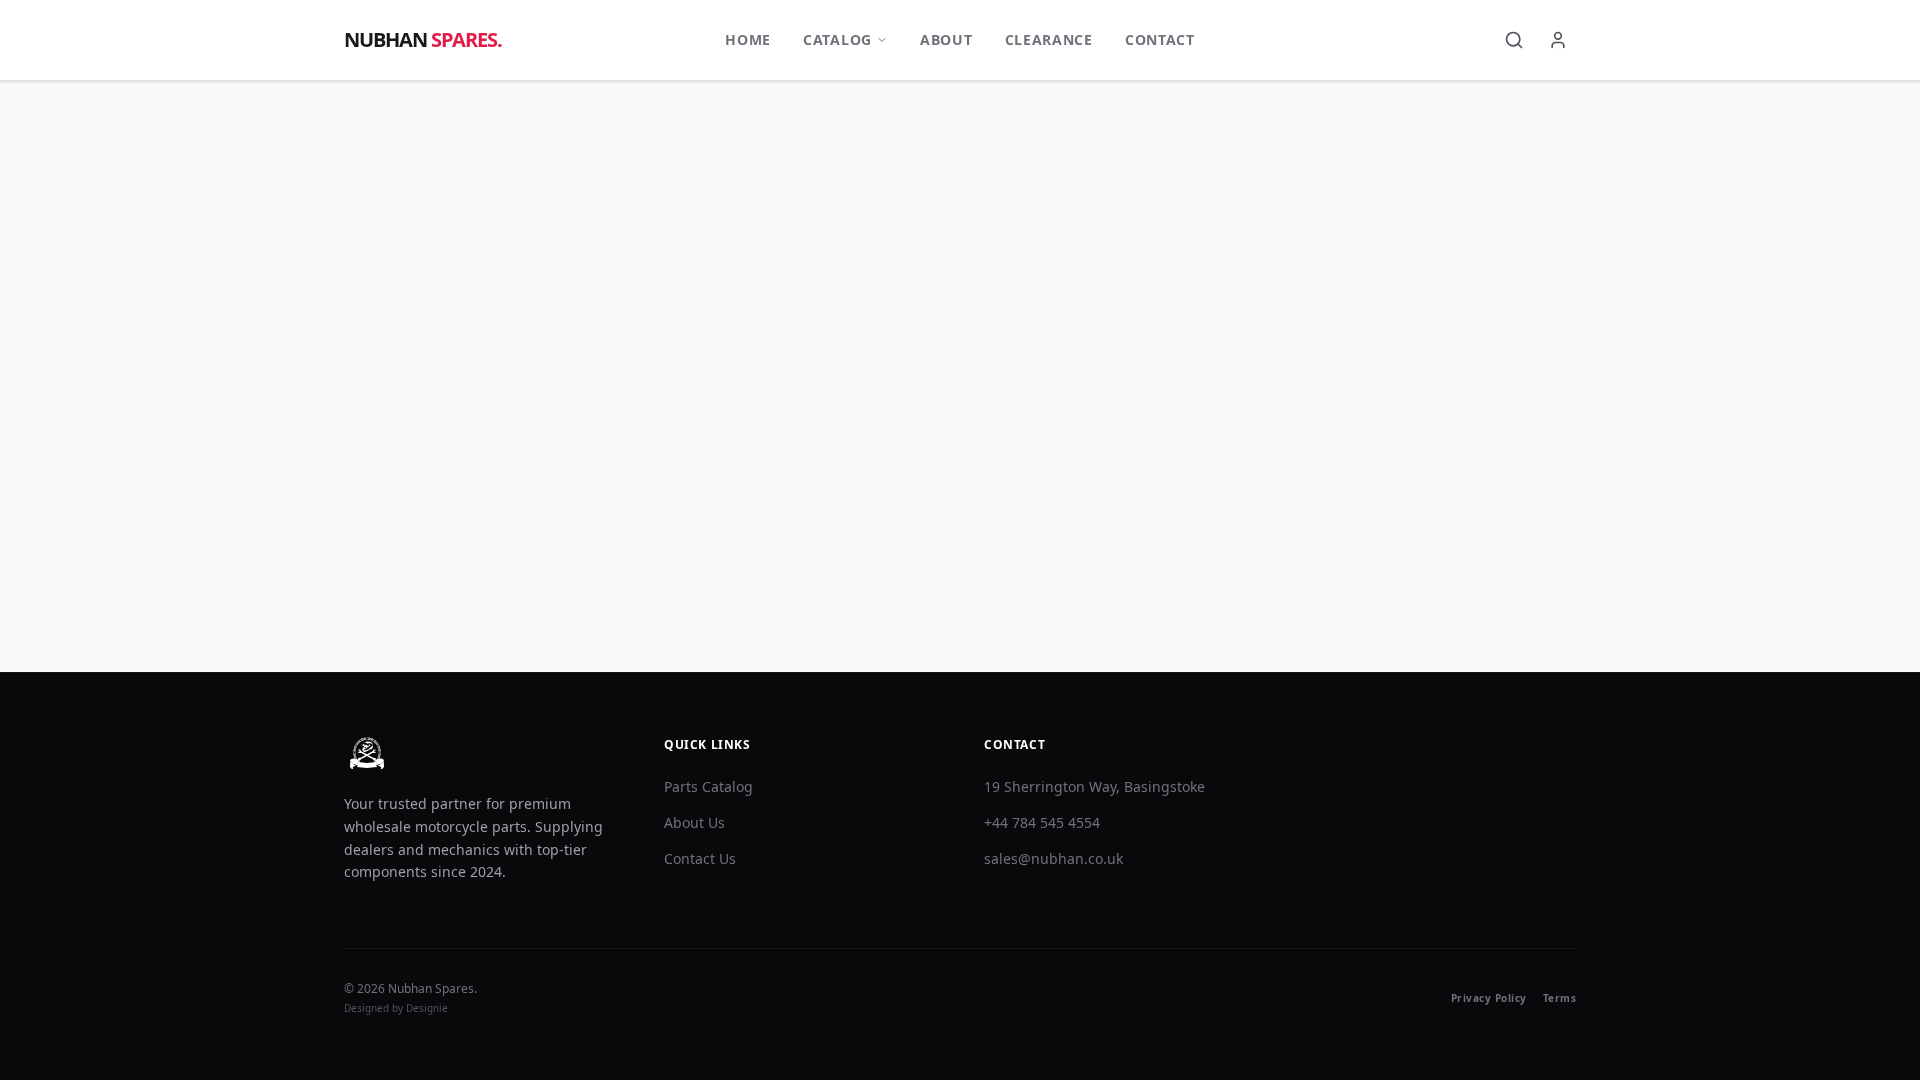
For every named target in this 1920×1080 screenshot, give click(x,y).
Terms (1560, 998)
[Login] (1558, 40)
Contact (1160, 39)
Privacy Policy (1489, 998)
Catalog (837, 39)
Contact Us (700, 858)
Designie (427, 1008)
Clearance (1049, 39)
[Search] (1514, 40)
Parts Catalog (708, 786)
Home (748, 39)
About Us (694, 822)
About (946, 39)
